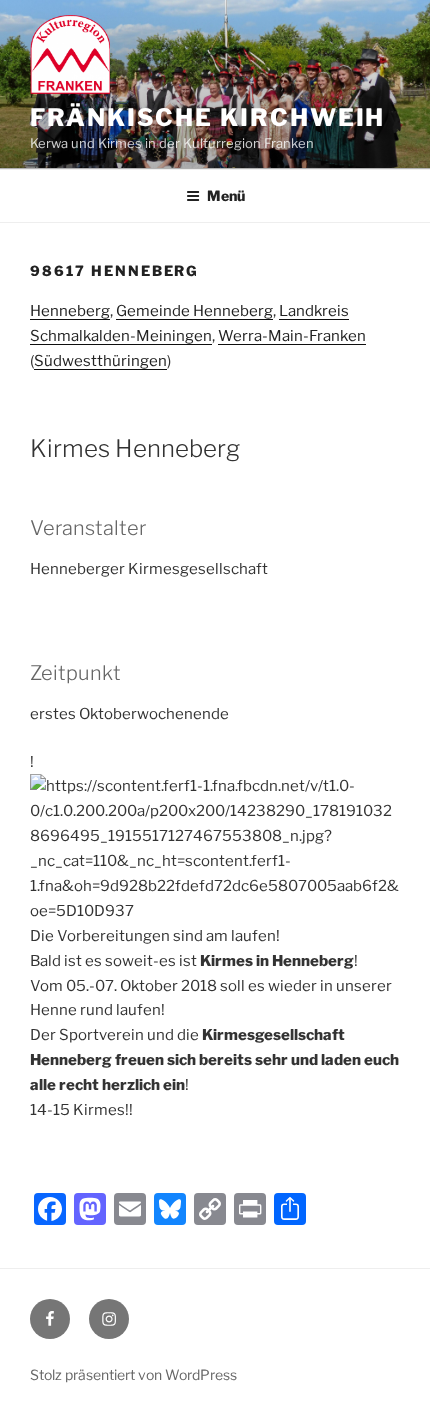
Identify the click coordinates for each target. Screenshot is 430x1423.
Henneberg (70, 311)
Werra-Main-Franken (292, 336)
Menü (226, 195)
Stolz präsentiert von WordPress (133, 1374)
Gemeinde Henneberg (194, 311)
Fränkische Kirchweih (207, 117)
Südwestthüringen (100, 361)
